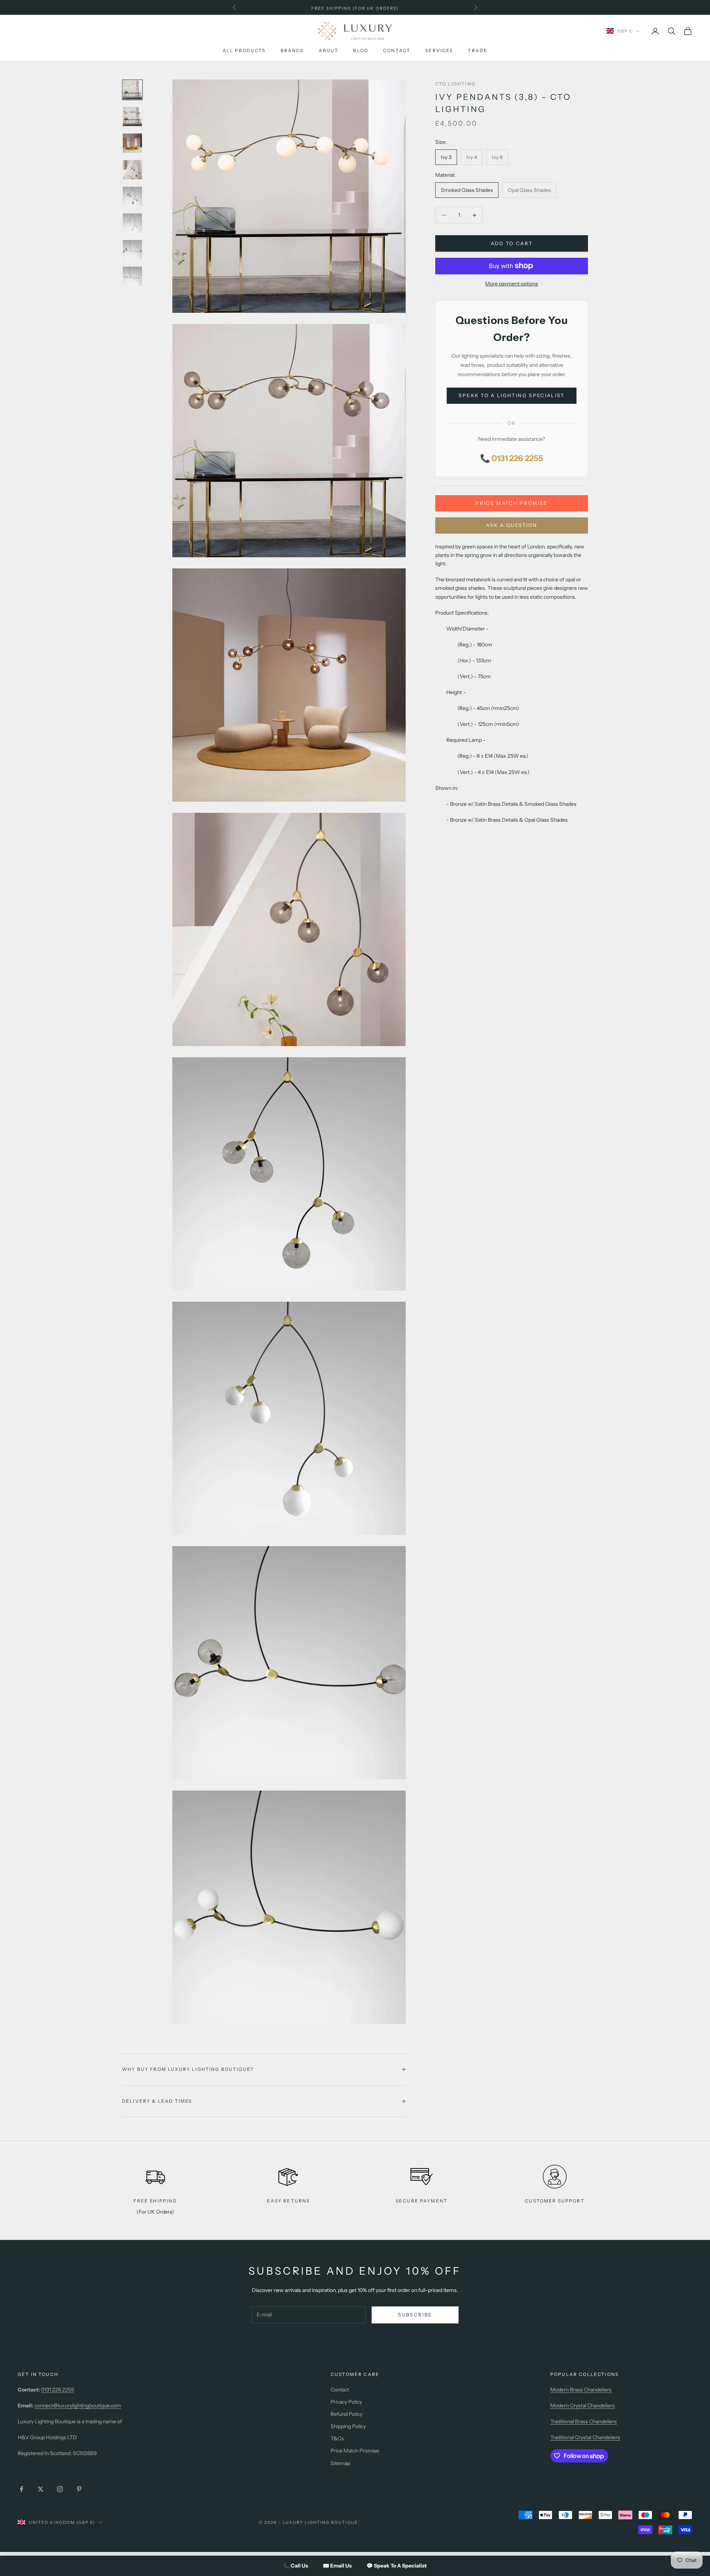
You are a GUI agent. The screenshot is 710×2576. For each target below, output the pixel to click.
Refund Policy (346, 2414)
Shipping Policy (348, 2426)
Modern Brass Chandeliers (581, 2390)
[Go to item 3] (132, 143)
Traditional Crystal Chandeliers (585, 2437)
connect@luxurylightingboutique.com (78, 2406)
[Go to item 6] (132, 223)
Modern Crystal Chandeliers (583, 2406)
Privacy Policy (346, 2402)
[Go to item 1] (132, 90)
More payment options (512, 284)
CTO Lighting (455, 84)
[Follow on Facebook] (21, 2489)
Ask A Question (512, 525)
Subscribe (415, 2315)
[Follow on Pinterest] (79, 2489)
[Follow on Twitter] (41, 2489)
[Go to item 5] (132, 196)
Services (439, 51)
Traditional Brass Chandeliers (584, 2421)
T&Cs (337, 2438)
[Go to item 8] (132, 276)
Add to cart (512, 243)
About (329, 51)
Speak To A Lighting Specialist (511, 395)
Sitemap (340, 2463)
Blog (361, 51)
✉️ (337, 2566)
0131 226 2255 (58, 2390)
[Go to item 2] (132, 116)
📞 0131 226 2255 (512, 458)
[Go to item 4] (132, 170)
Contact (397, 51)
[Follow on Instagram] (60, 2489)
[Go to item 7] (132, 250)
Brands (292, 51)
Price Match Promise (511, 503)
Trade (478, 51)
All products (244, 51)
